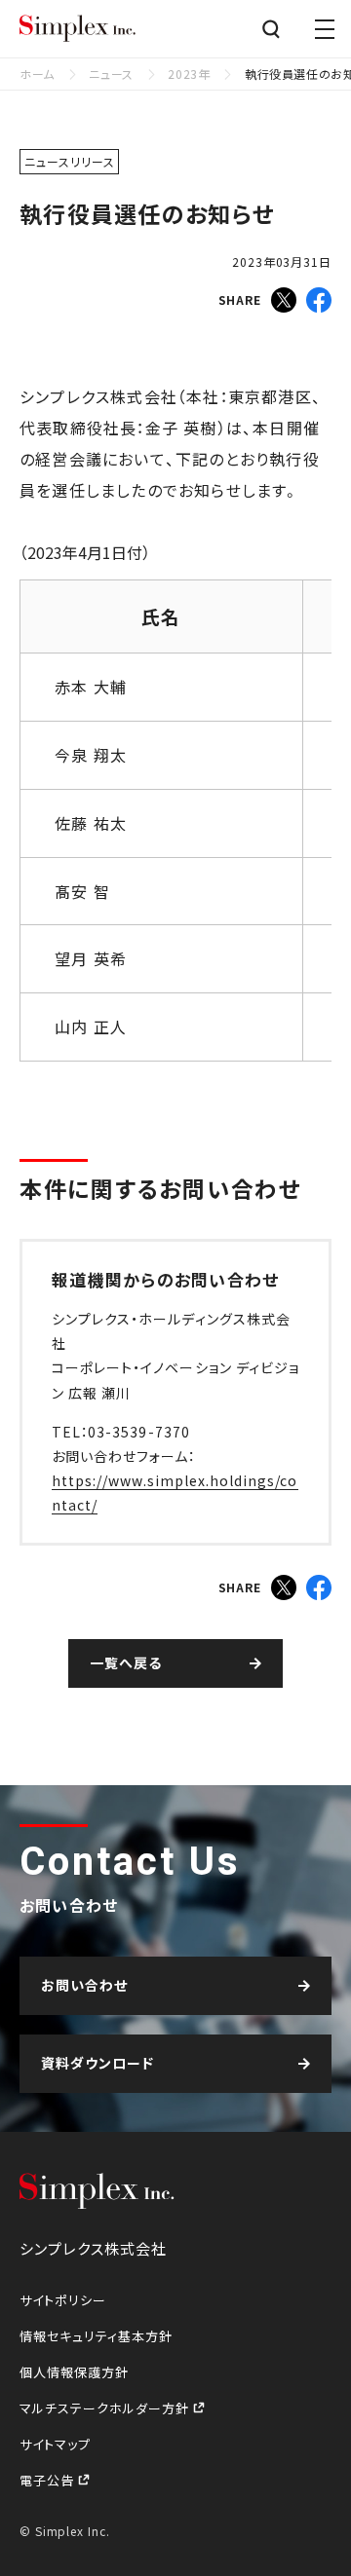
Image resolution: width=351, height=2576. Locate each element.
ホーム (37, 74)
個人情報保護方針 (74, 2372)
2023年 (189, 74)
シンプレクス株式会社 (78, 29)
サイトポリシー (63, 2300)
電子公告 (49, 2480)
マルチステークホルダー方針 (106, 2408)
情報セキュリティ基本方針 (96, 2336)
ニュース (111, 74)
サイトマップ (55, 2444)
